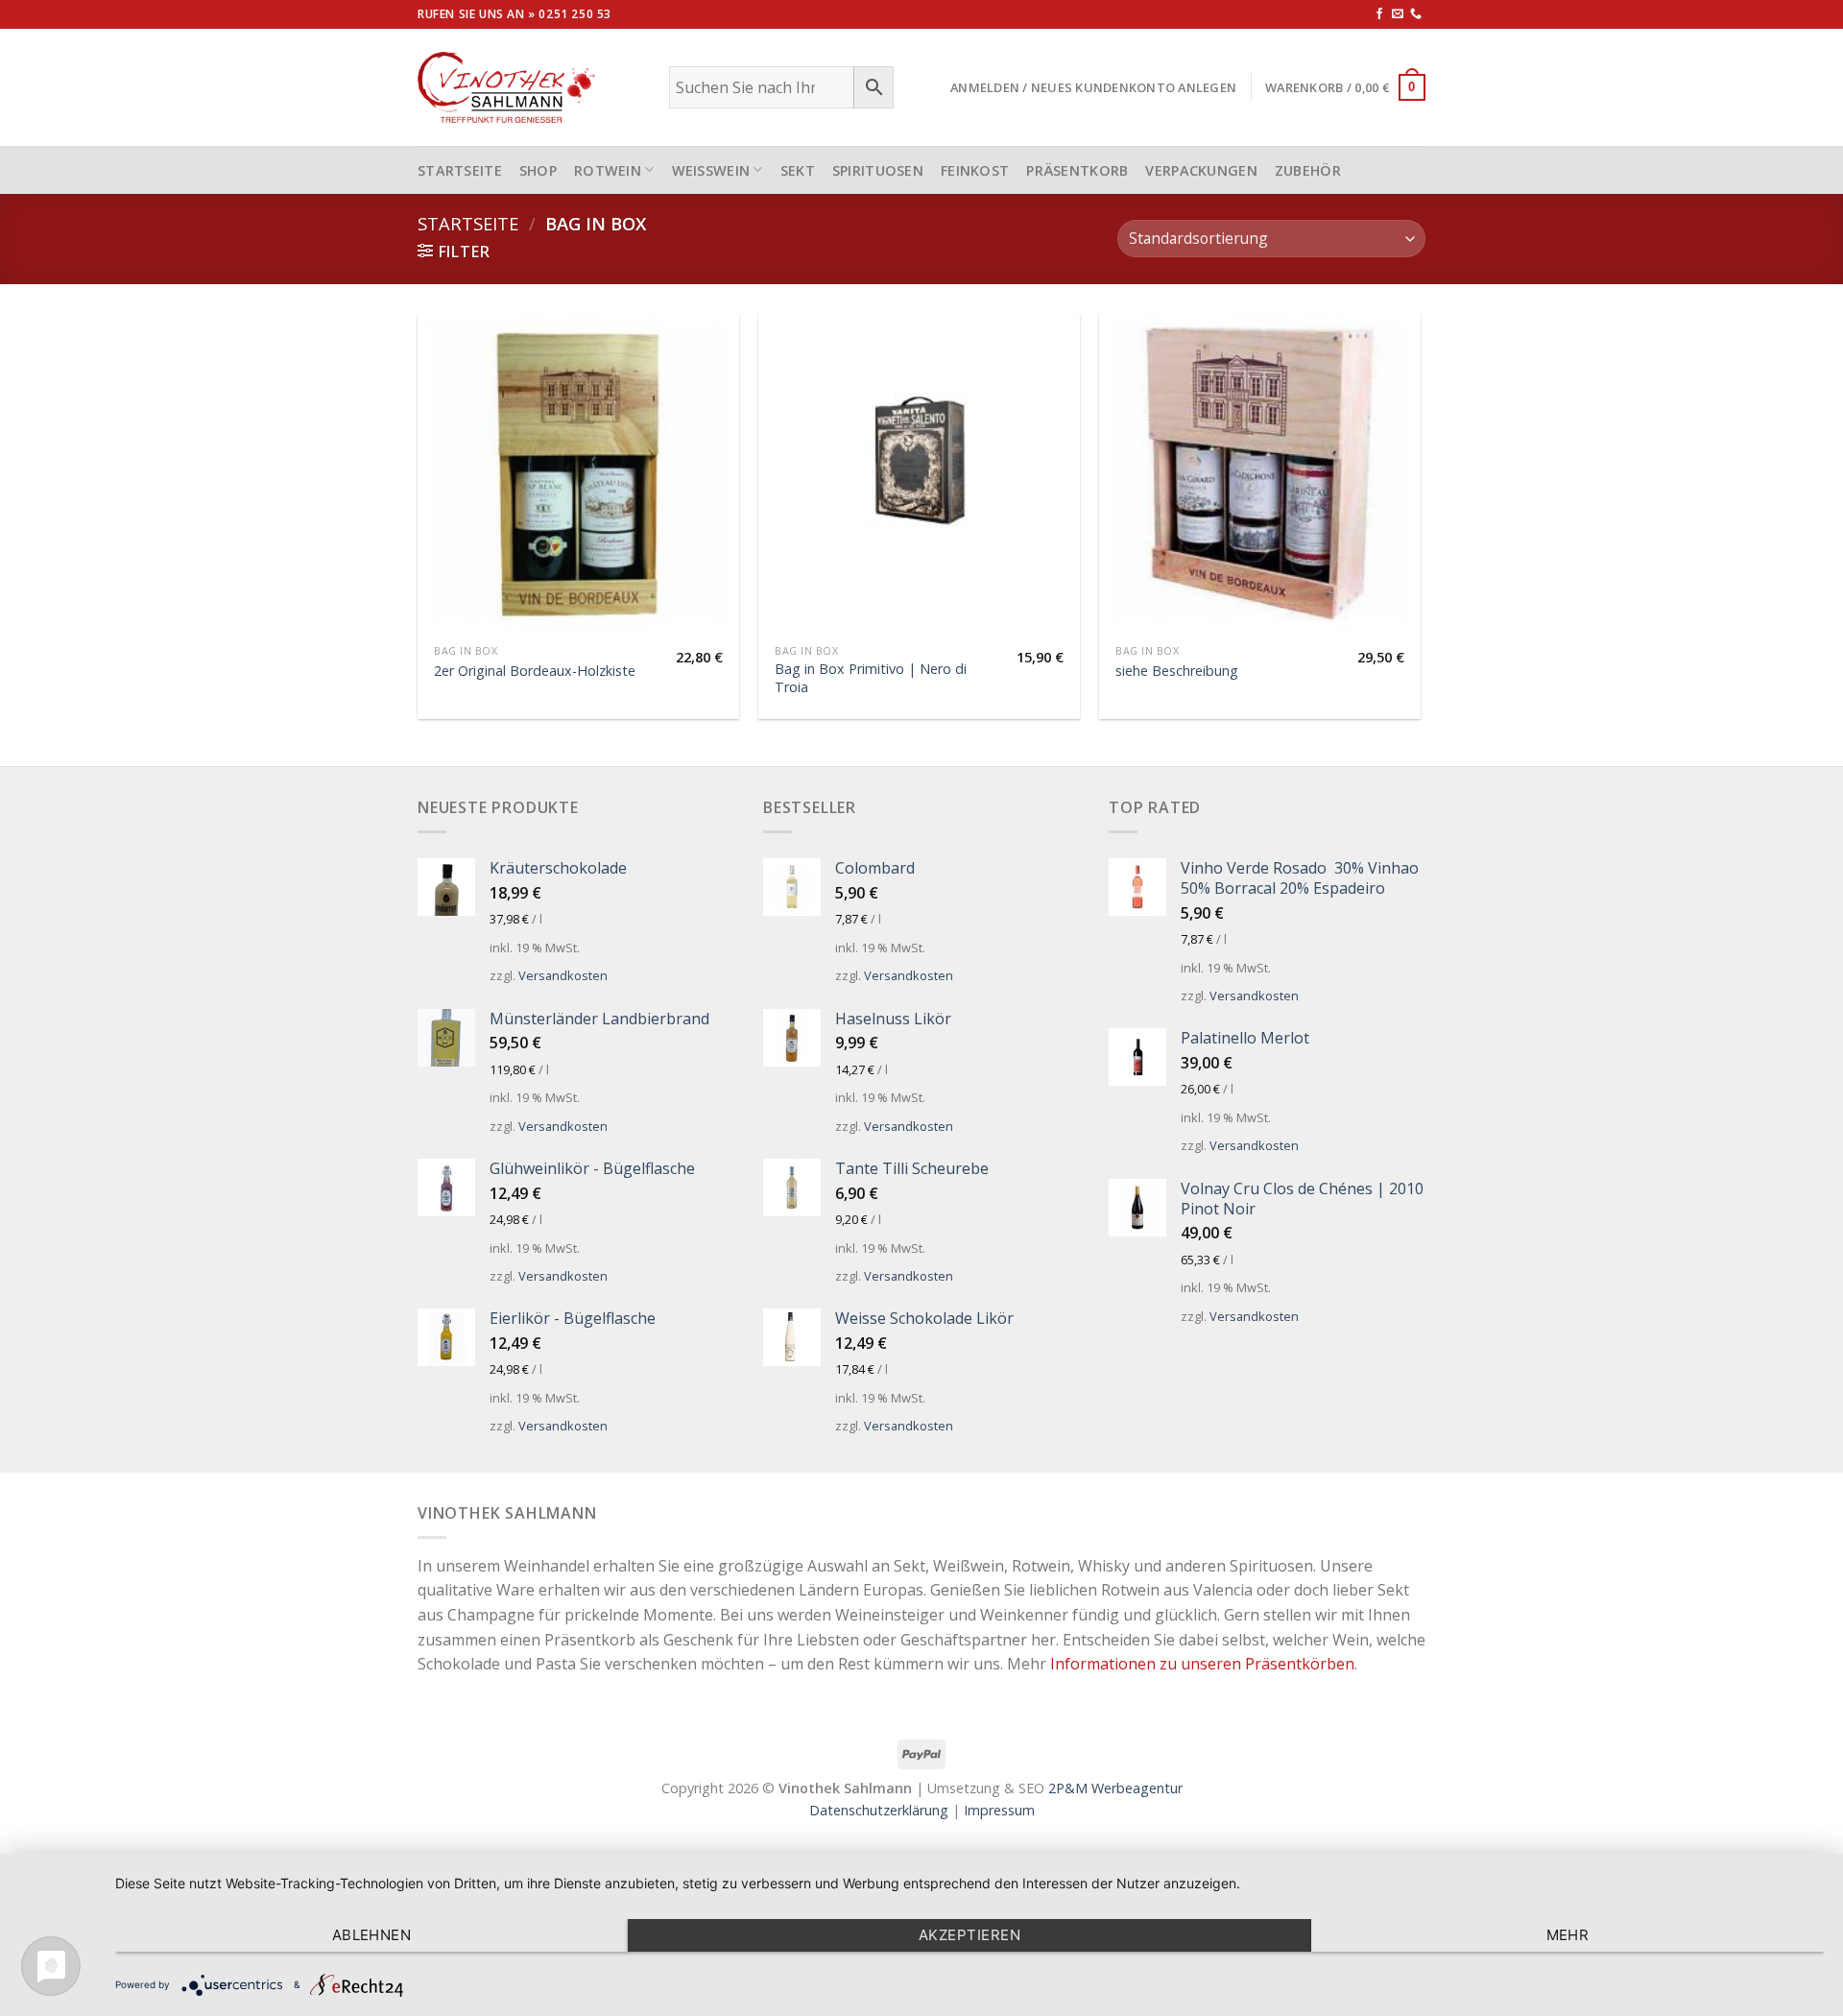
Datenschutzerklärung (879, 1810)
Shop (538, 170)
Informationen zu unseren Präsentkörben (1202, 1664)
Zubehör (1308, 170)
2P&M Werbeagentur (1115, 1788)
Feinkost (975, 170)
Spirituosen (878, 170)
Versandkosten (563, 975)
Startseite (468, 223)
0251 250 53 (575, 14)
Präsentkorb (1077, 170)
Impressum (999, 1810)
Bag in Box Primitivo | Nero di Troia (871, 678)
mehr (1568, 1935)
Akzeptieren (969, 1935)
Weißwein (711, 170)
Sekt (798, 170)
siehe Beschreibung (1177, 671)
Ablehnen (372, 1935)
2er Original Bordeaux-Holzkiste (535, 671)
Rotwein (608, 170)
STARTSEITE (460, 170)
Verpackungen (1201, 170)
